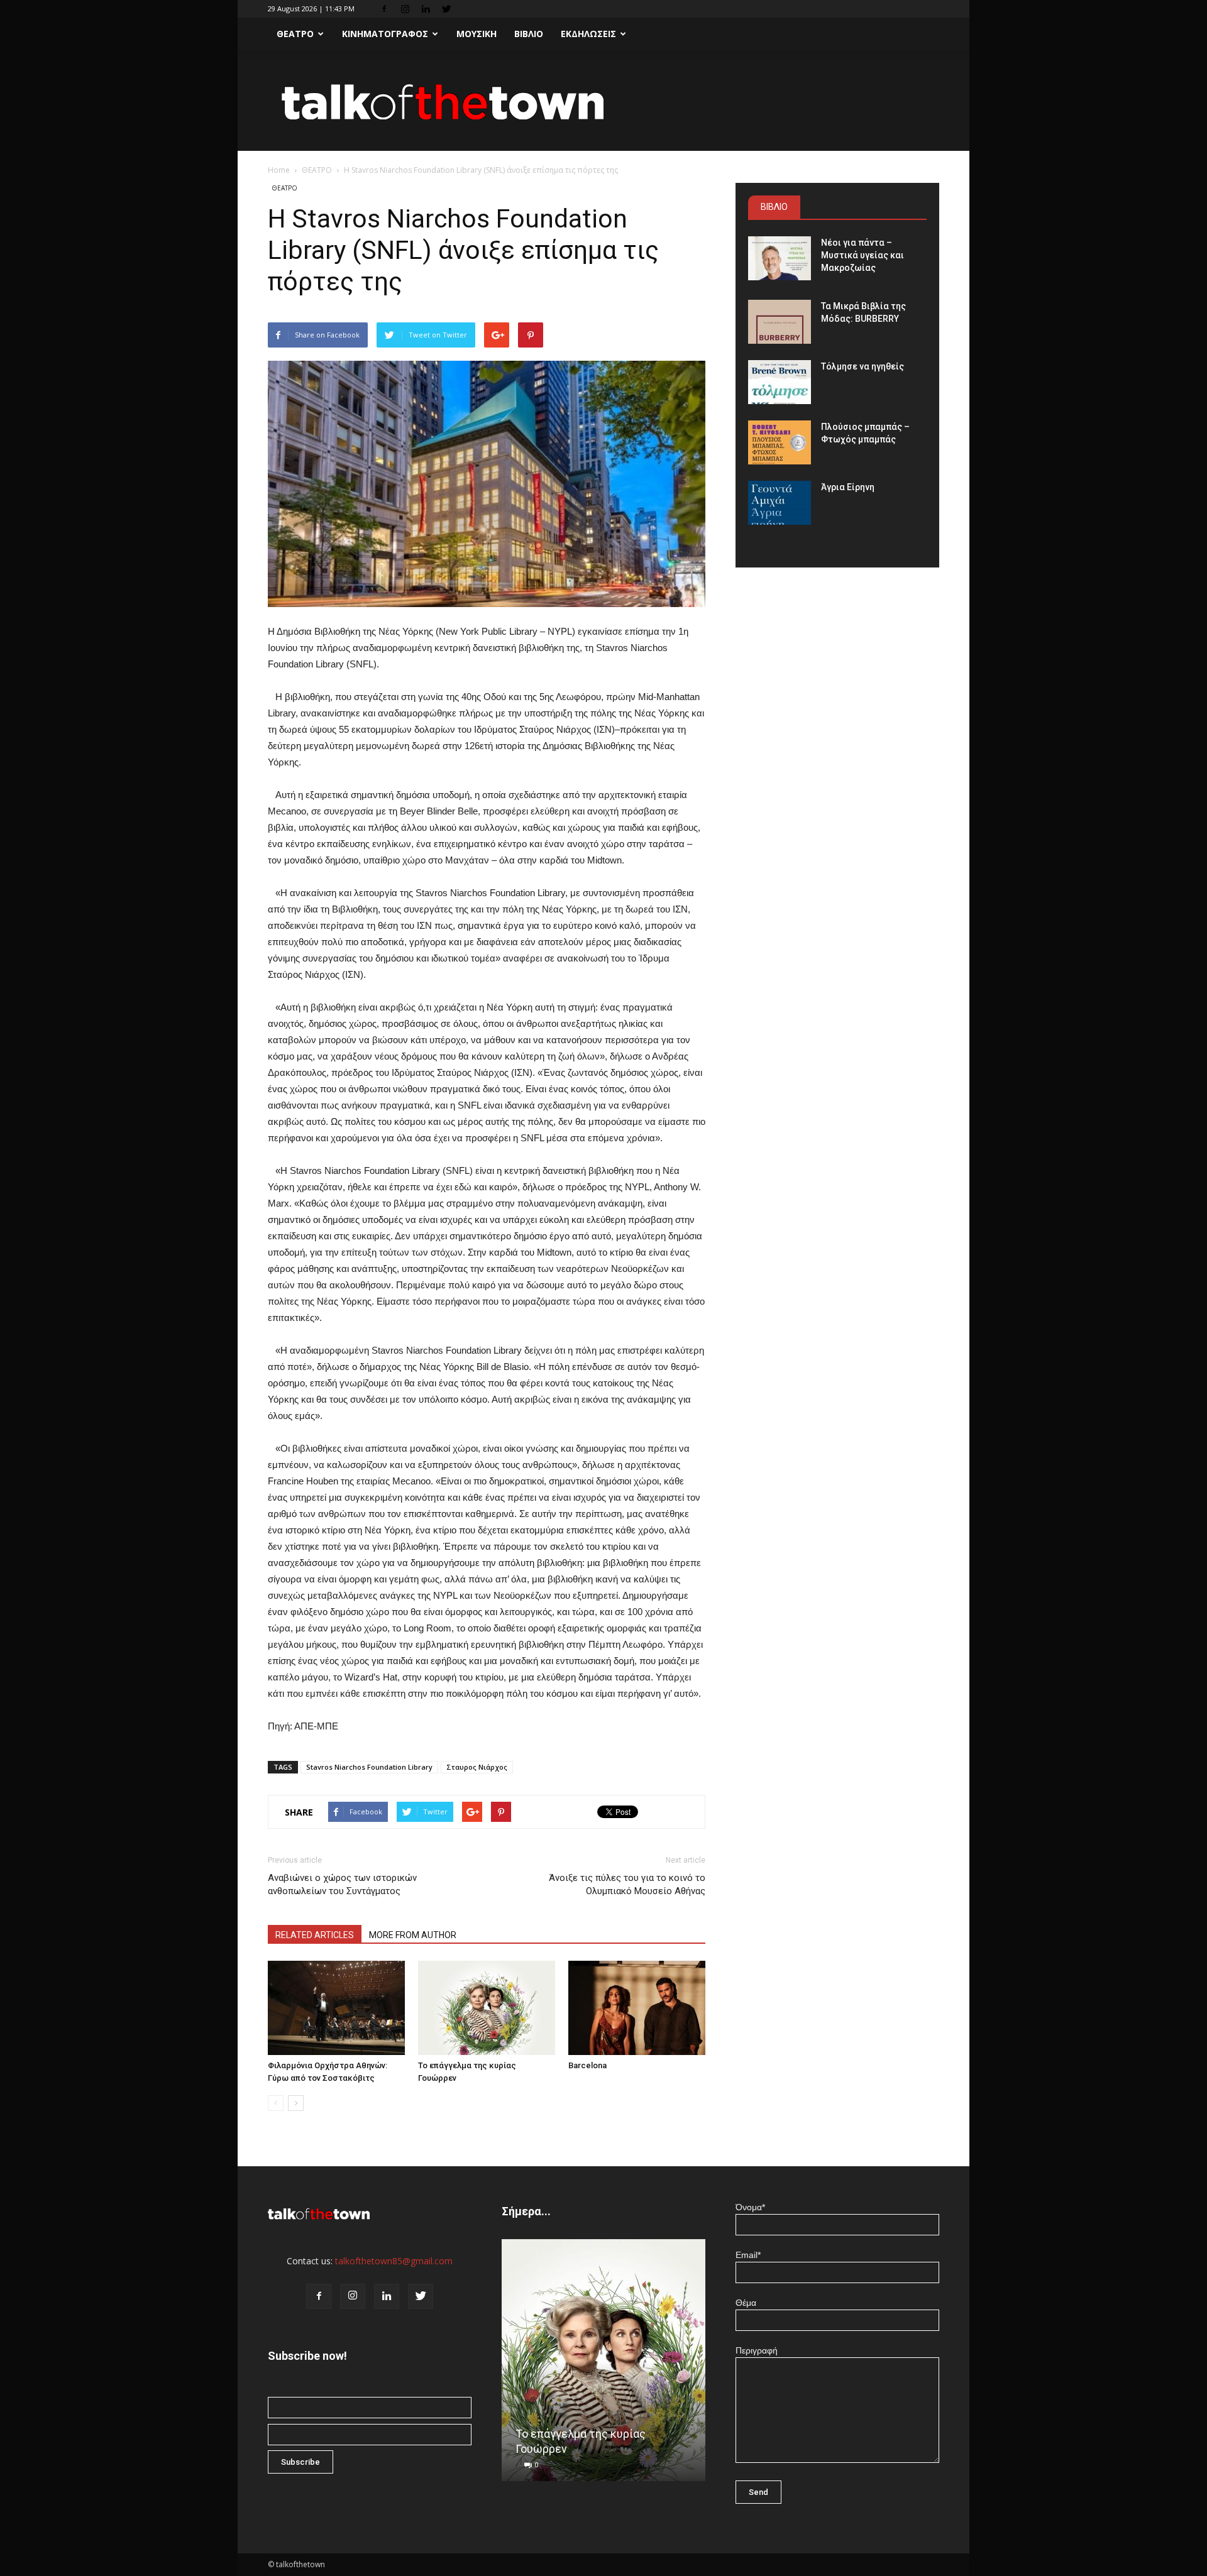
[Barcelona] (637, 2008)
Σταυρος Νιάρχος (477, 1767)
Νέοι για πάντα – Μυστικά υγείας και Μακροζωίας (863, 255)
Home (279, 170)
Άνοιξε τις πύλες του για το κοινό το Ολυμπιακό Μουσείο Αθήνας (627, 1884)
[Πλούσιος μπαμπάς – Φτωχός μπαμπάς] (780, 442)
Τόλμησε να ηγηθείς (863, 366)
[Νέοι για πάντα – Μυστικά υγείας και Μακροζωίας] (780, 258)
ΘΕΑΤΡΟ (295, 34)
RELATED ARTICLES (315, 1935)
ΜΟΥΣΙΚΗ (477, 34)
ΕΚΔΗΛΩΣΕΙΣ (588, 34)
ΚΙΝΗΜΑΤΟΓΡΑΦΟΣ (385, 34)
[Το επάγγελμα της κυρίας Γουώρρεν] (487, 2008)
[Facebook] (384, 9)
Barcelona (587, 2065)
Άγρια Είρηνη (848, 487)
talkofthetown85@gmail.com (394, 2261)
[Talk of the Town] (603, 101)
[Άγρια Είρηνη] (780, 503)
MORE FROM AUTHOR (413, 1935)
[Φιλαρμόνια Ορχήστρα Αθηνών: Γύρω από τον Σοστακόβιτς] (336, 2008)
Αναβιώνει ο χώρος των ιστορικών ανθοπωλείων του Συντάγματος (342, 1884)
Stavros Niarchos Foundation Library (369, 1767)
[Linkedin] (426, 9)
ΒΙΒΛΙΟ (529, 34)
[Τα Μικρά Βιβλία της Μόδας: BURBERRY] (780, 322)
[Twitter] (446, 9)
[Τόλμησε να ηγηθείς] (780, 382)
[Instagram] (405, 9)
